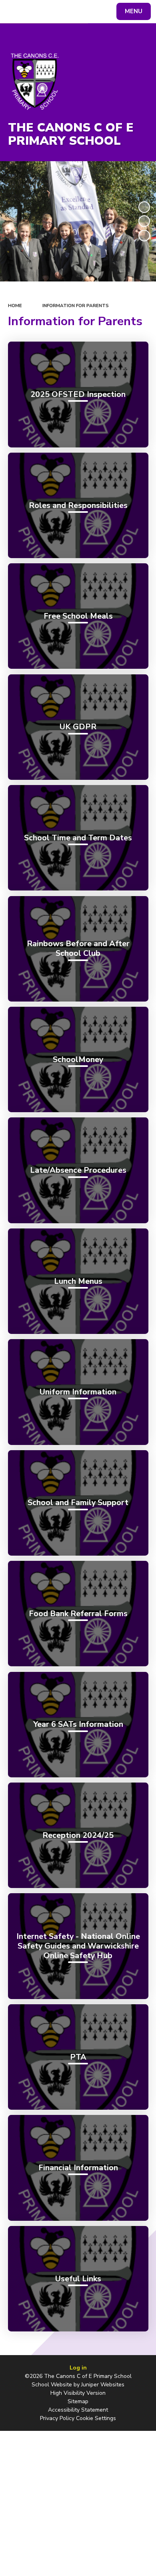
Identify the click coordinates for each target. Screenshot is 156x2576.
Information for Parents (76, 306)
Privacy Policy (57, 2418)
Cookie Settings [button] (96, 2418)
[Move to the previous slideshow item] (144, 221)
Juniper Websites (103, 2385)
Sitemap (78, 2401)
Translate (66, 13)
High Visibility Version (78, 2393)
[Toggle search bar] (15, 12)
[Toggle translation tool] (35, 12)
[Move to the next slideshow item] (144, 236)
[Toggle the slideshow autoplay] (144, 207)
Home (15, 306)
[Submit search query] (98, 10)
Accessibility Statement (78, 2410)
